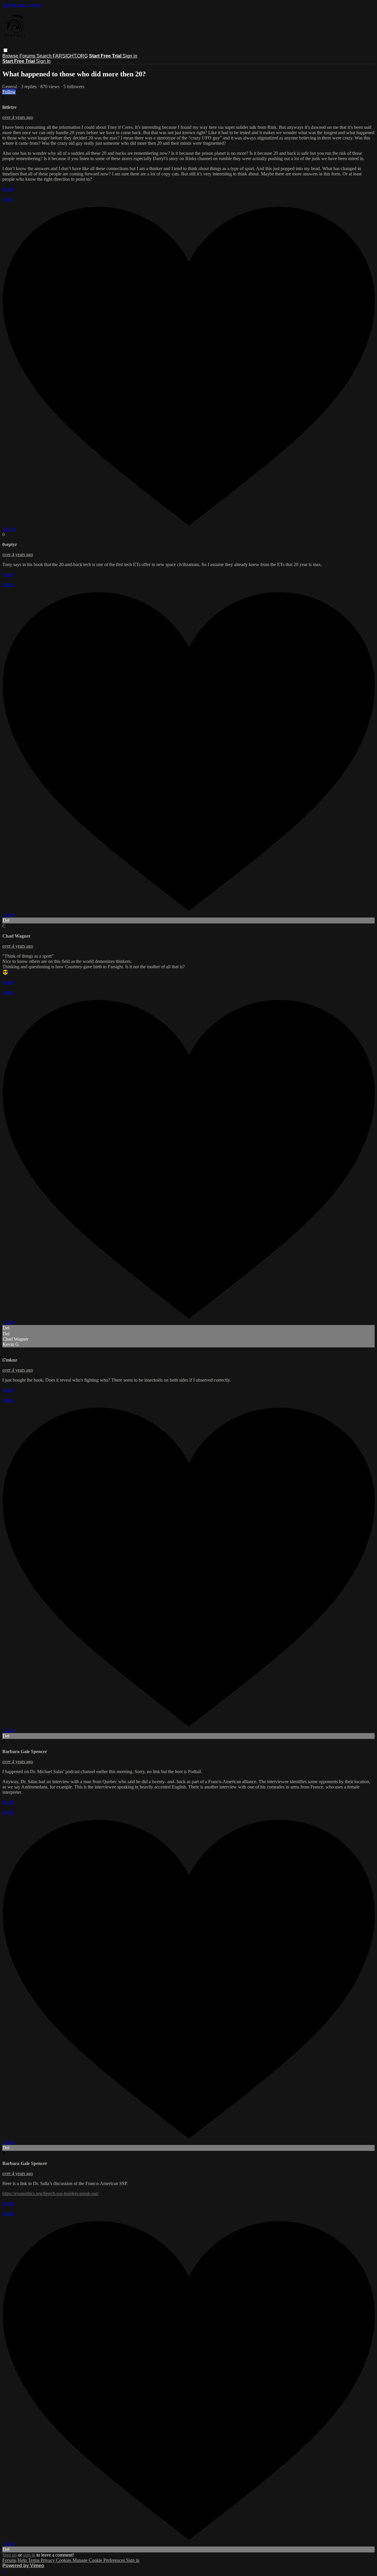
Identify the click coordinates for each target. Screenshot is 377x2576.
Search (45, 56)
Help (23, 2560)
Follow (9, 92)
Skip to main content (22, 5)
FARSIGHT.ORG (70, 56)
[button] (5, 50)
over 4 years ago (18, 117)
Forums (28, 56)
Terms (34, 2560)
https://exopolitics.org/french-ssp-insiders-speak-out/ (51, 2193)
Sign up (10, 2555)
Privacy (48, 2560)
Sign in (130, 56)
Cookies (64, 2560)
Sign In (43, 61)
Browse (11, 56)
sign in (29, 2555)
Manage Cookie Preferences (99, 2560)
